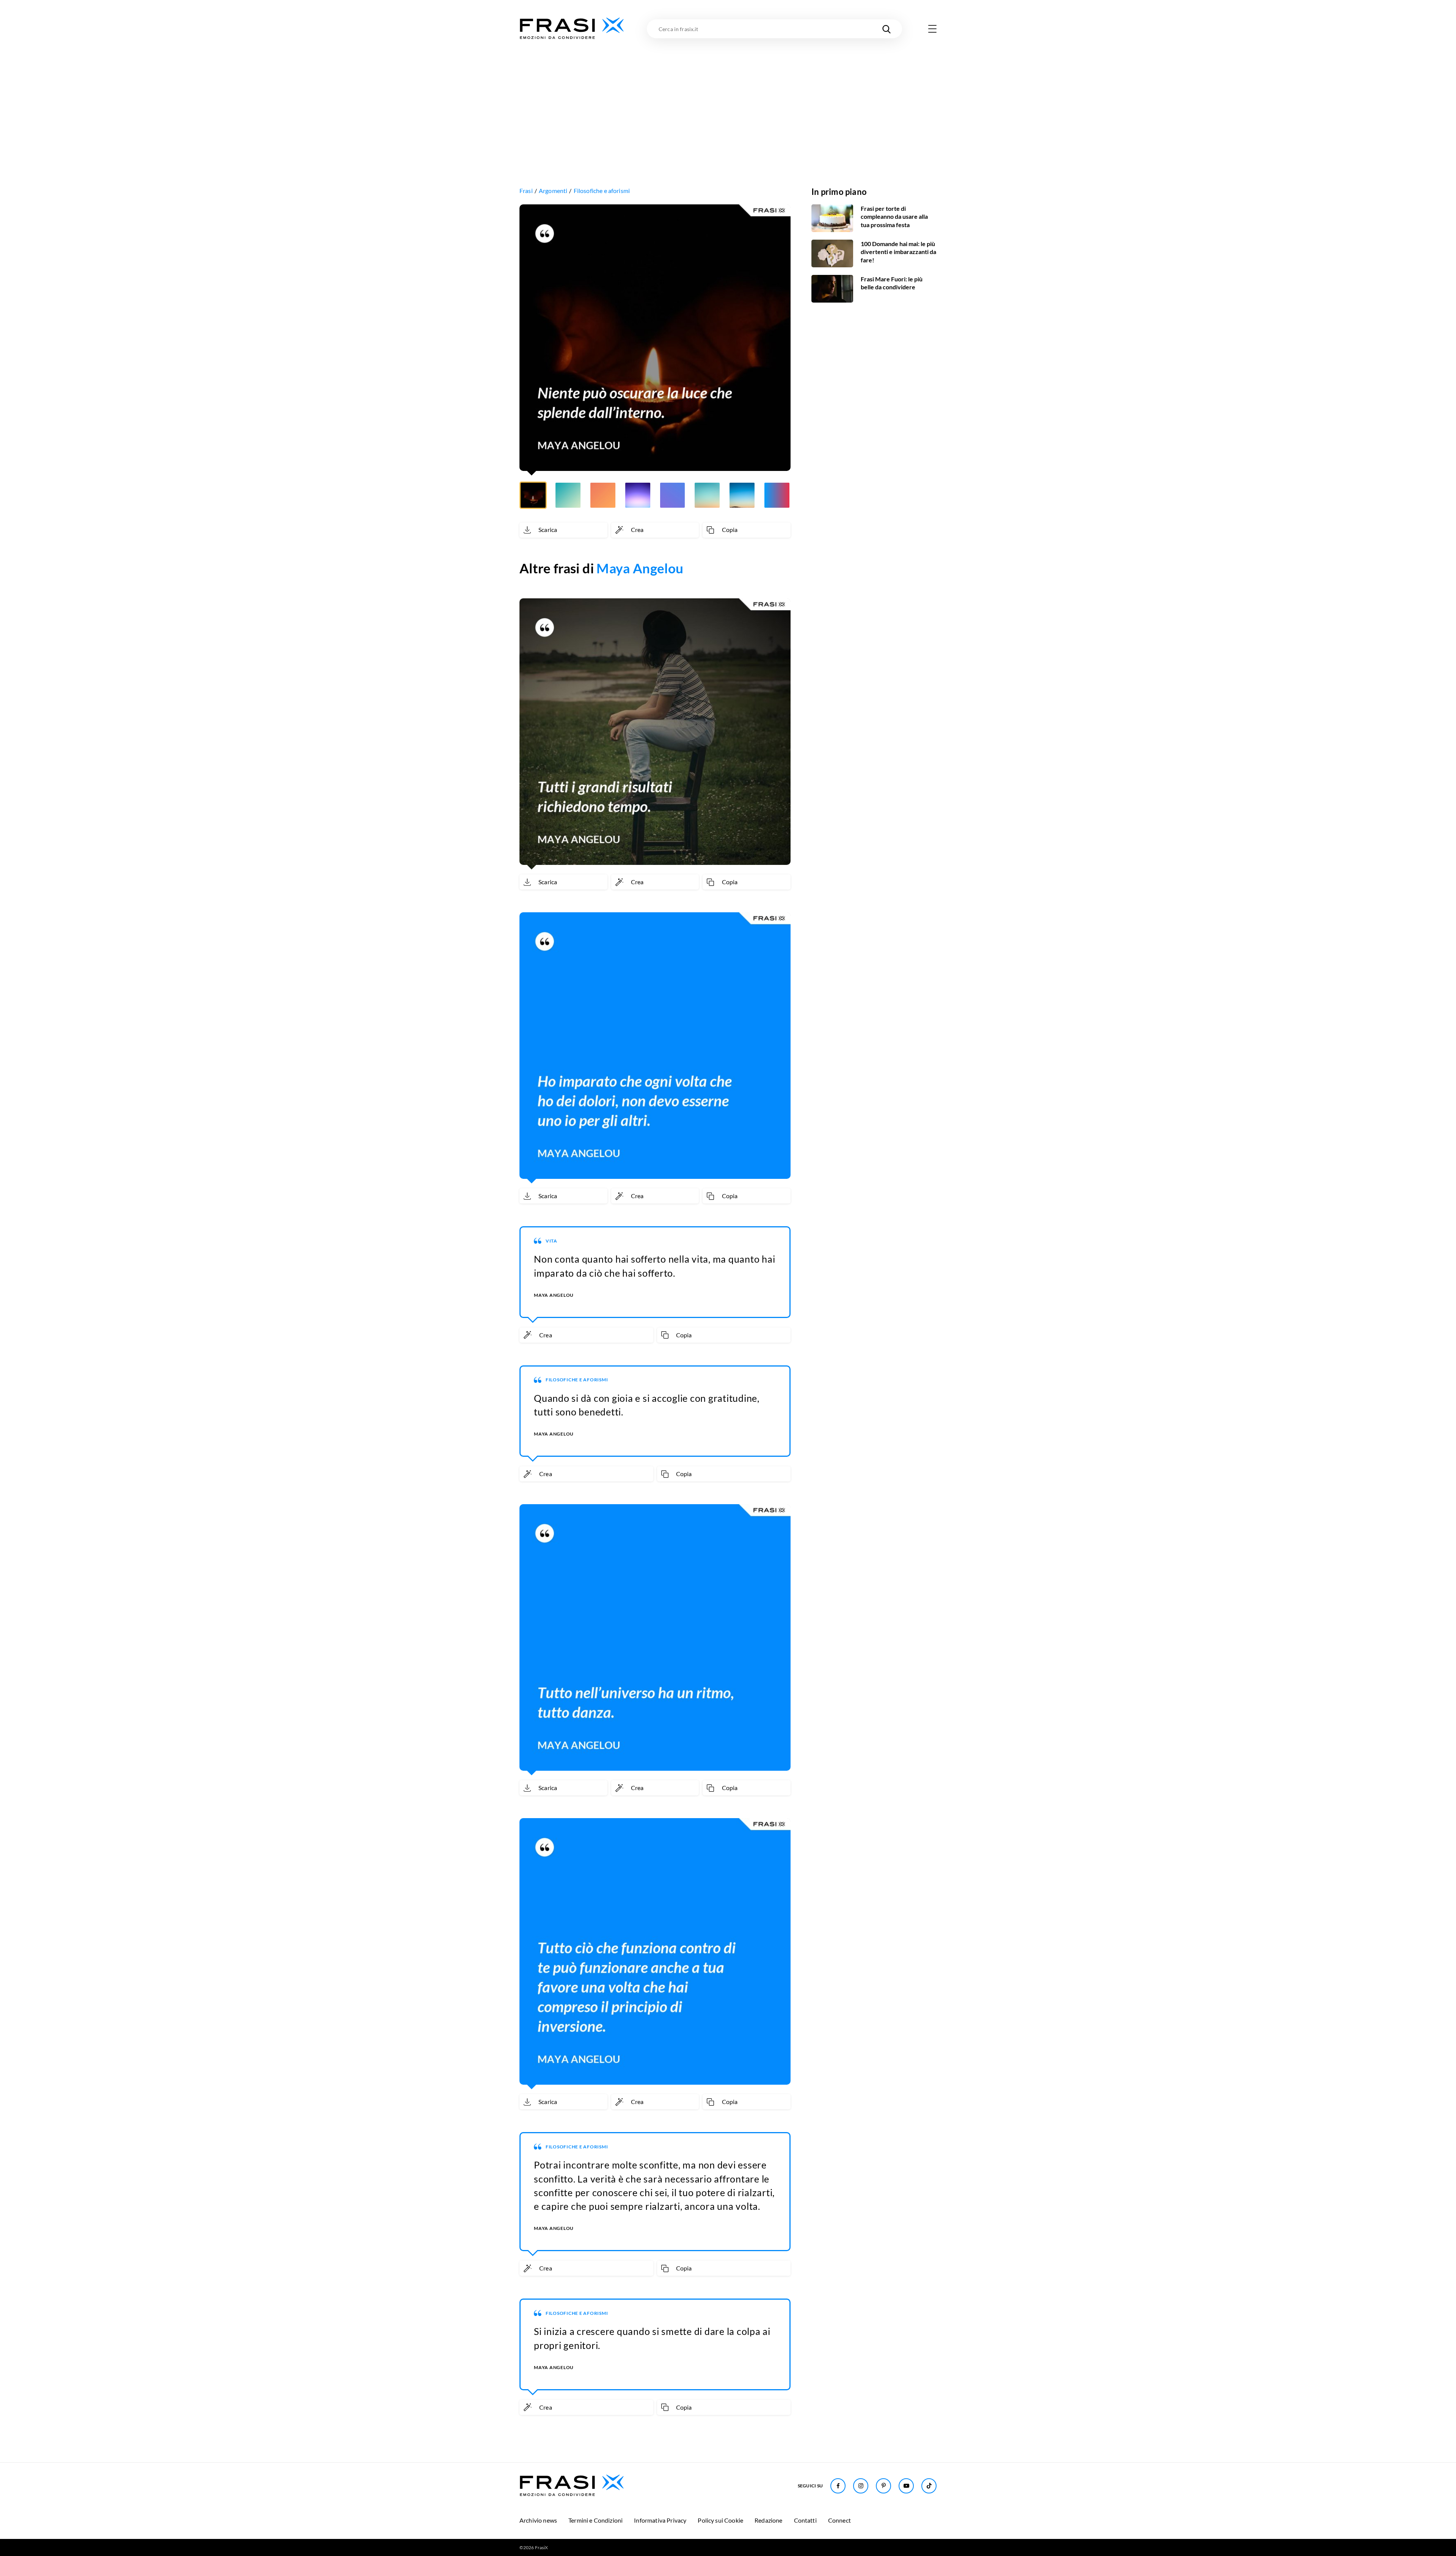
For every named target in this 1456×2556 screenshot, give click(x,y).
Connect (839, 2520)
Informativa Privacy (660, 2520)
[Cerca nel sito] (886, 29)
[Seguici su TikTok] (929, 2486)
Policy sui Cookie (720, 2520)
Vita (551, 1241)
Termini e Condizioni (595, 2520)
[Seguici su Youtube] (906, 2486)
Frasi (526, 191)
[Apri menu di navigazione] (932, 29)
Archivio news (538, 2520)
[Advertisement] (728, 97)
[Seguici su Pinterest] (883, 2486)
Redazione (768, 2520)
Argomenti (553, 191)
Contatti (805, 2520)
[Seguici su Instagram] (861, 2486)
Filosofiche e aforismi (602, 191)
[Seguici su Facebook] (838, 2486)
